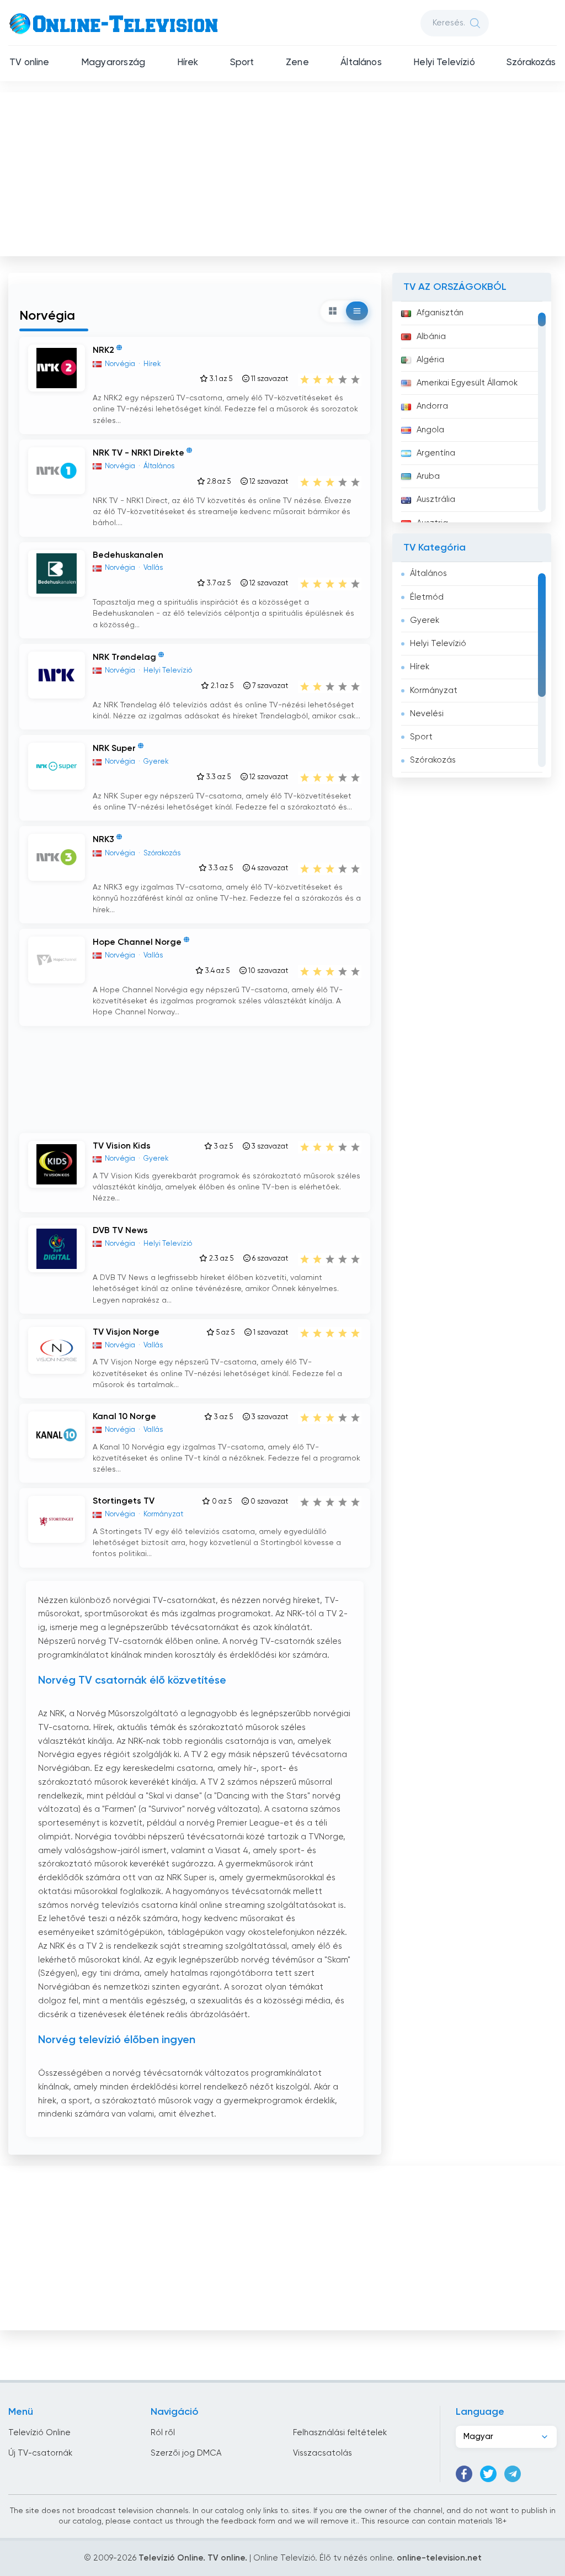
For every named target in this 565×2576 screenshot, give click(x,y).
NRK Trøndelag (124, 658)
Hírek (188, 63)
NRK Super (114, 749)
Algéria (430, 360)
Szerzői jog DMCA (186, 2453)
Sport (242, 63)
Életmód (427, 597)
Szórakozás (531, 63)
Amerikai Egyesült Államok (467, 383)
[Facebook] (464, 2474)
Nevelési (427, 714)
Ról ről (163, 2433)
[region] (472, 412)
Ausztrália (436, 499)
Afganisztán (440, 313)
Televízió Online (39, 2433)
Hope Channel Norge (137, 943)
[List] (357, 311)
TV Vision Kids (122, 1146)
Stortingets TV (124, 1501)
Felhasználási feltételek (340, 2433)
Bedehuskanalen (128, 556)
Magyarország (113, 63)
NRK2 (103, 351)
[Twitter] (488, 2474)
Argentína (436, 453)
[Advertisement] (284, 172)
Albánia (431, 337)
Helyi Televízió (444, 63)
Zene (297, 63)
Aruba (428, 476)
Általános (361, 63)
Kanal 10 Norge (124, 1417)
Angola (430, 430)
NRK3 (103, 840)
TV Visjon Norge (126, 1332)
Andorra (432, 406)
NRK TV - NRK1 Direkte (138, 453)
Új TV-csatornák (40, 2453)
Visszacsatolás (323, 2453)
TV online (30, 63)
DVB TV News (120, 1231)
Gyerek (425, 620)
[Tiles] (333, 311)
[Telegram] (513, 2474)
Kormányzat (434, 691)
